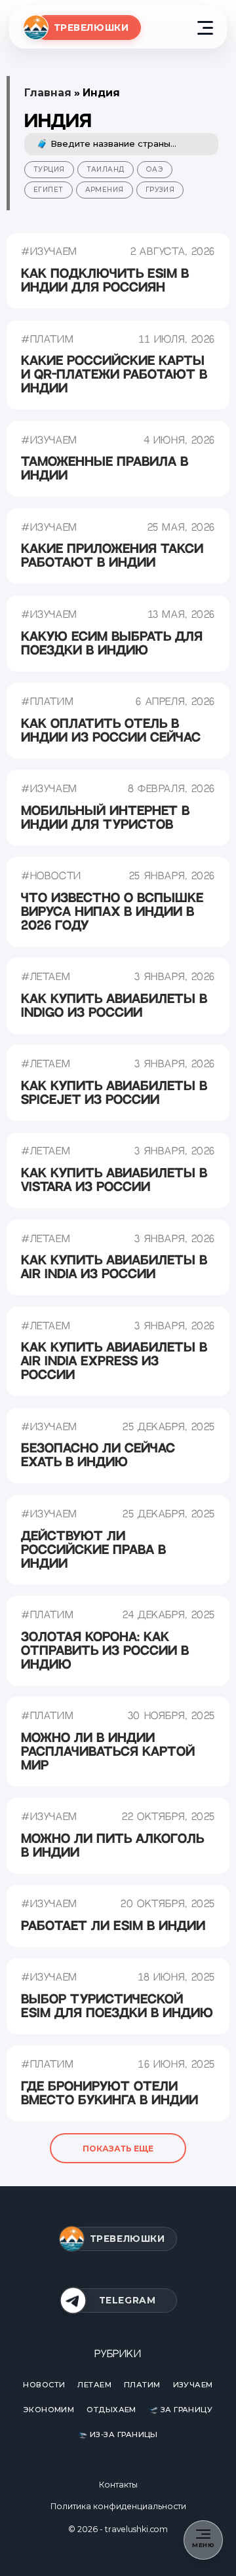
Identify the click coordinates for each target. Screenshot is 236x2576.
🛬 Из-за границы (118, 2434)
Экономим (49, 2410)
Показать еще (118, 2149)
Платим (142, 2385)
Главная (48, 93)
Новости (44, 2385)
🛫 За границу (181, 2410)
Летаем (94, 2385)
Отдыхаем (111, 2410)
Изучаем (193, 2385)
